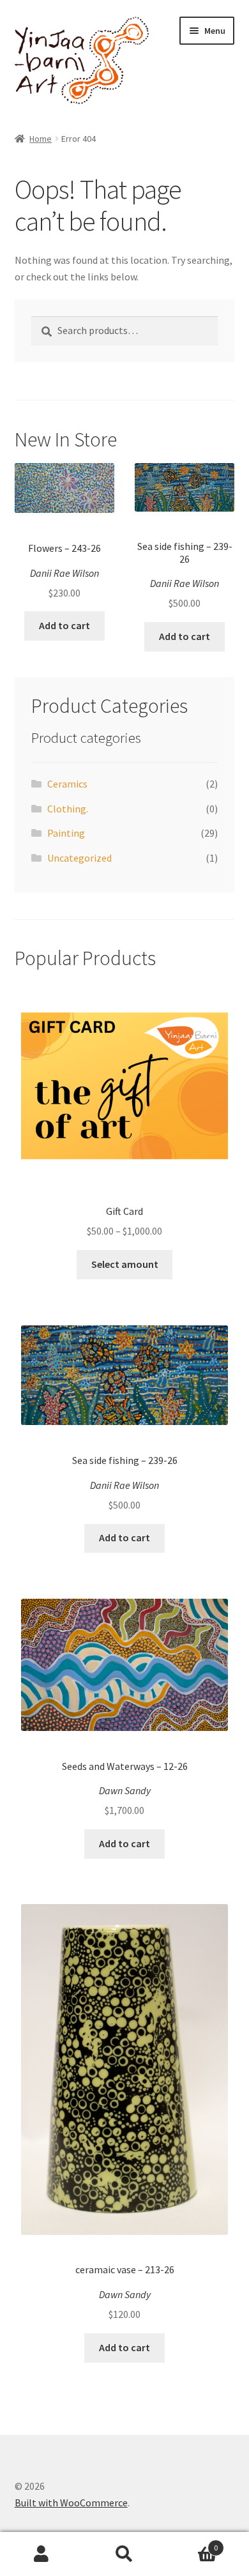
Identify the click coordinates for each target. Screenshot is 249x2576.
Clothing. (68, 809)
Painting (66, 833)
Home (41, 139)
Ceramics (67, 784)
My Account (41, 2554)
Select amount (125, 1264)
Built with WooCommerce (71, 2503)
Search (124, 2554)
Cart (192, 2543)
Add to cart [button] (64, 625)
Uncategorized (79, 858)
